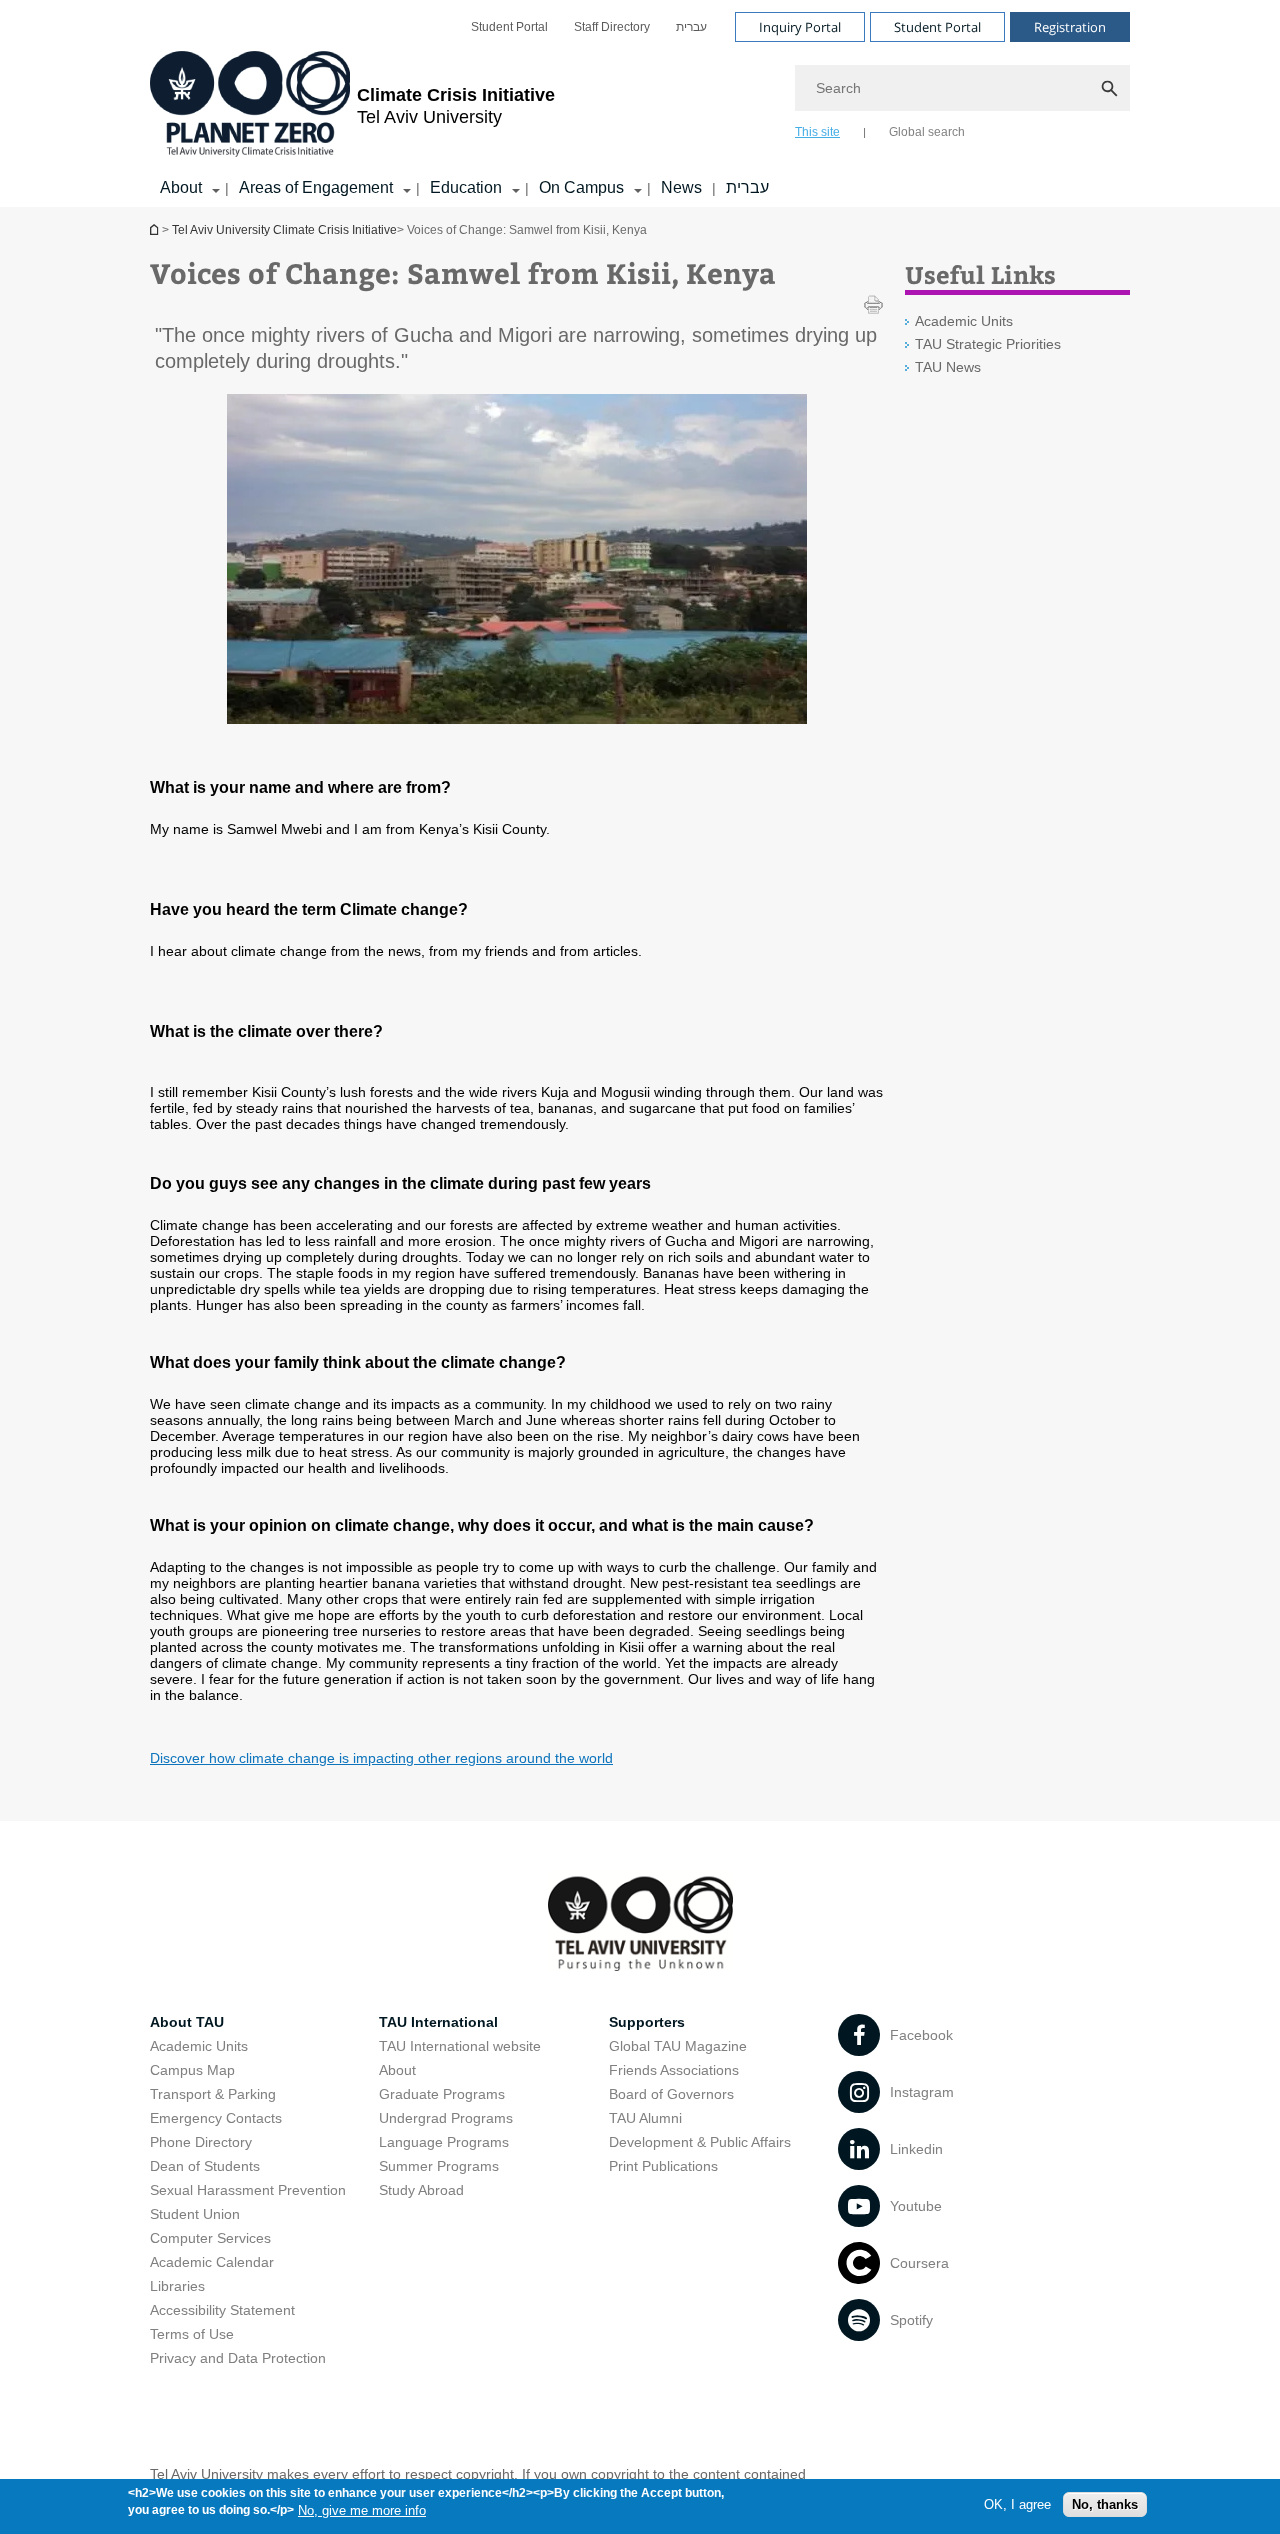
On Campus (581, 187)
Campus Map (192, 2070)
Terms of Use (192, 2334)
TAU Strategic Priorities (988, 344)
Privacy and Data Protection (238, 2358)
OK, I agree (1017, 2504)
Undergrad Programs (446, 2118)
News (681, 187)
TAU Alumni (645, 2118)
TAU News (948, 367)
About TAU (187, 2022)
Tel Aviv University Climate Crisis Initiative (284, 230)
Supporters (647, 2022)
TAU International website (460, 2046)
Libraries (177, 2286)
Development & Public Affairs (700, 2142)
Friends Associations (674, 2070)
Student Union (195, 2214)
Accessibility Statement (222, 2310)
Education (466, 187)
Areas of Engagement (316, 187)
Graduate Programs (442, 2094)
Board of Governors (671, 2094)
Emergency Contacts (216, 2118)
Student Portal (509, 27)
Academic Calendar (212, 2262)
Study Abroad (421, 2190)
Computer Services (210, 2238)
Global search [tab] (927, 132)
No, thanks (1105, 2504)
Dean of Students (205, 2166)
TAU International (438, 2022)
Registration (1070, 27)
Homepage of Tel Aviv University (156, 229)
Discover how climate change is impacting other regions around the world (381, 1758)
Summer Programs (439, 2166)
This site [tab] (817, 132)
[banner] (640, 103)
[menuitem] (509, 27)
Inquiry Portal (800, 27)
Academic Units (964, 321)
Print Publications (663, 2166)
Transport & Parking (213, 2094)
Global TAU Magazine (678, 2046)
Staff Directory (612, 27)
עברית (691, 27)
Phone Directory (201, 2142)
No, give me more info (362, 2509)
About (181, 187)
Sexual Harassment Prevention (248, 2190)
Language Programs (444, 2142)
